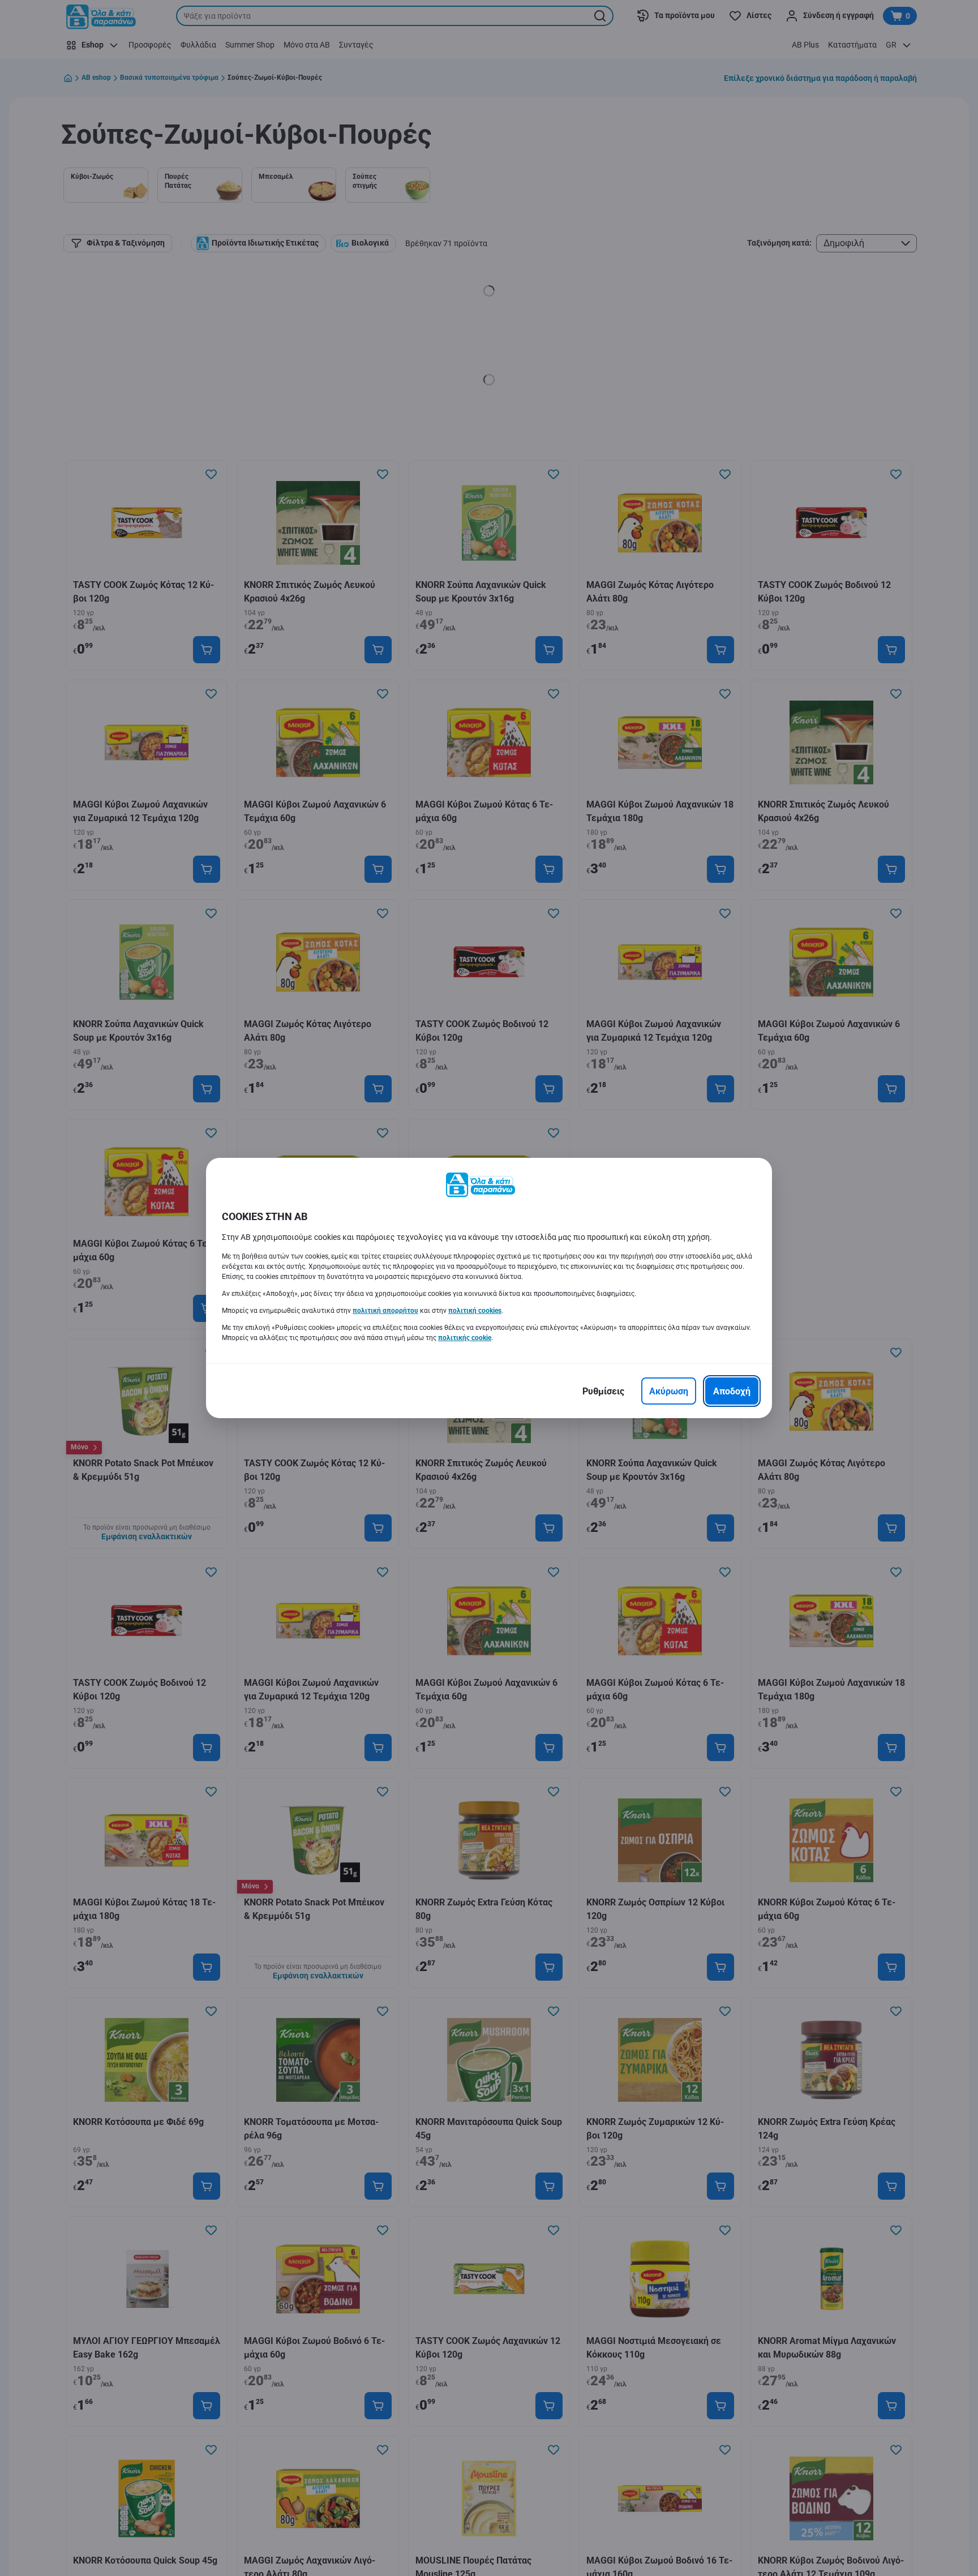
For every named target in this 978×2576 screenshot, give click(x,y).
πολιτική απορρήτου (385, 1311)
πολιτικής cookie (465, 1338)
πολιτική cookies (475, 1311)
